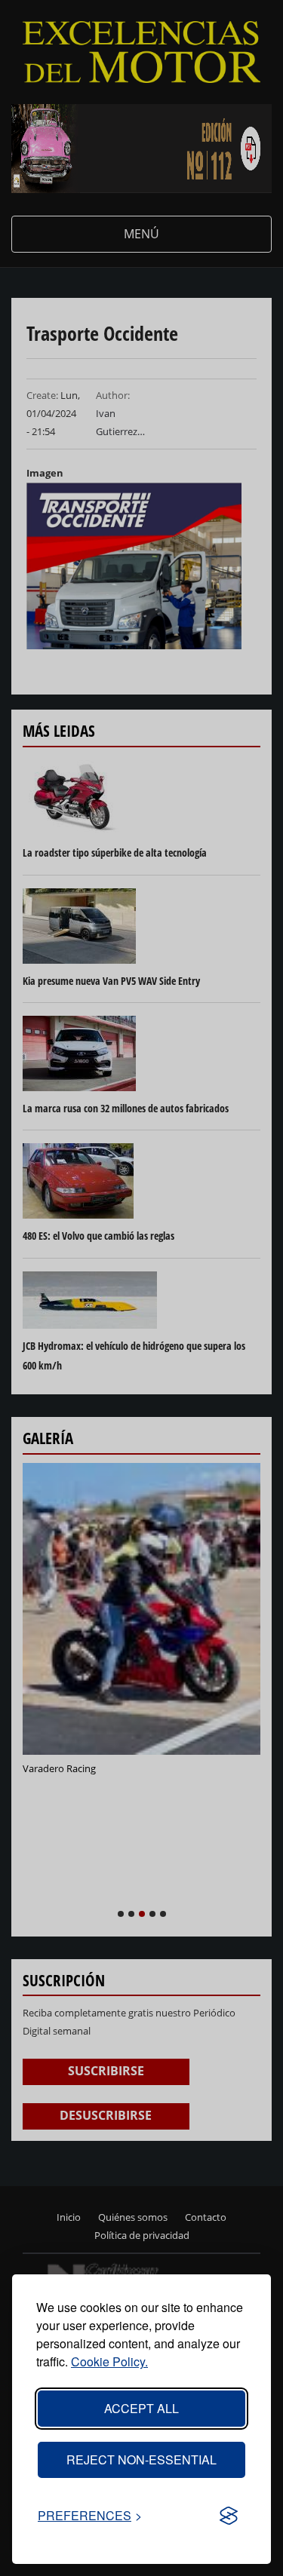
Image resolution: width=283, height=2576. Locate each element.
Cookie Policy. (109, 2361)
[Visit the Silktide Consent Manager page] (229, 2516)
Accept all (141, 2408)
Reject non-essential (141, 2459)
